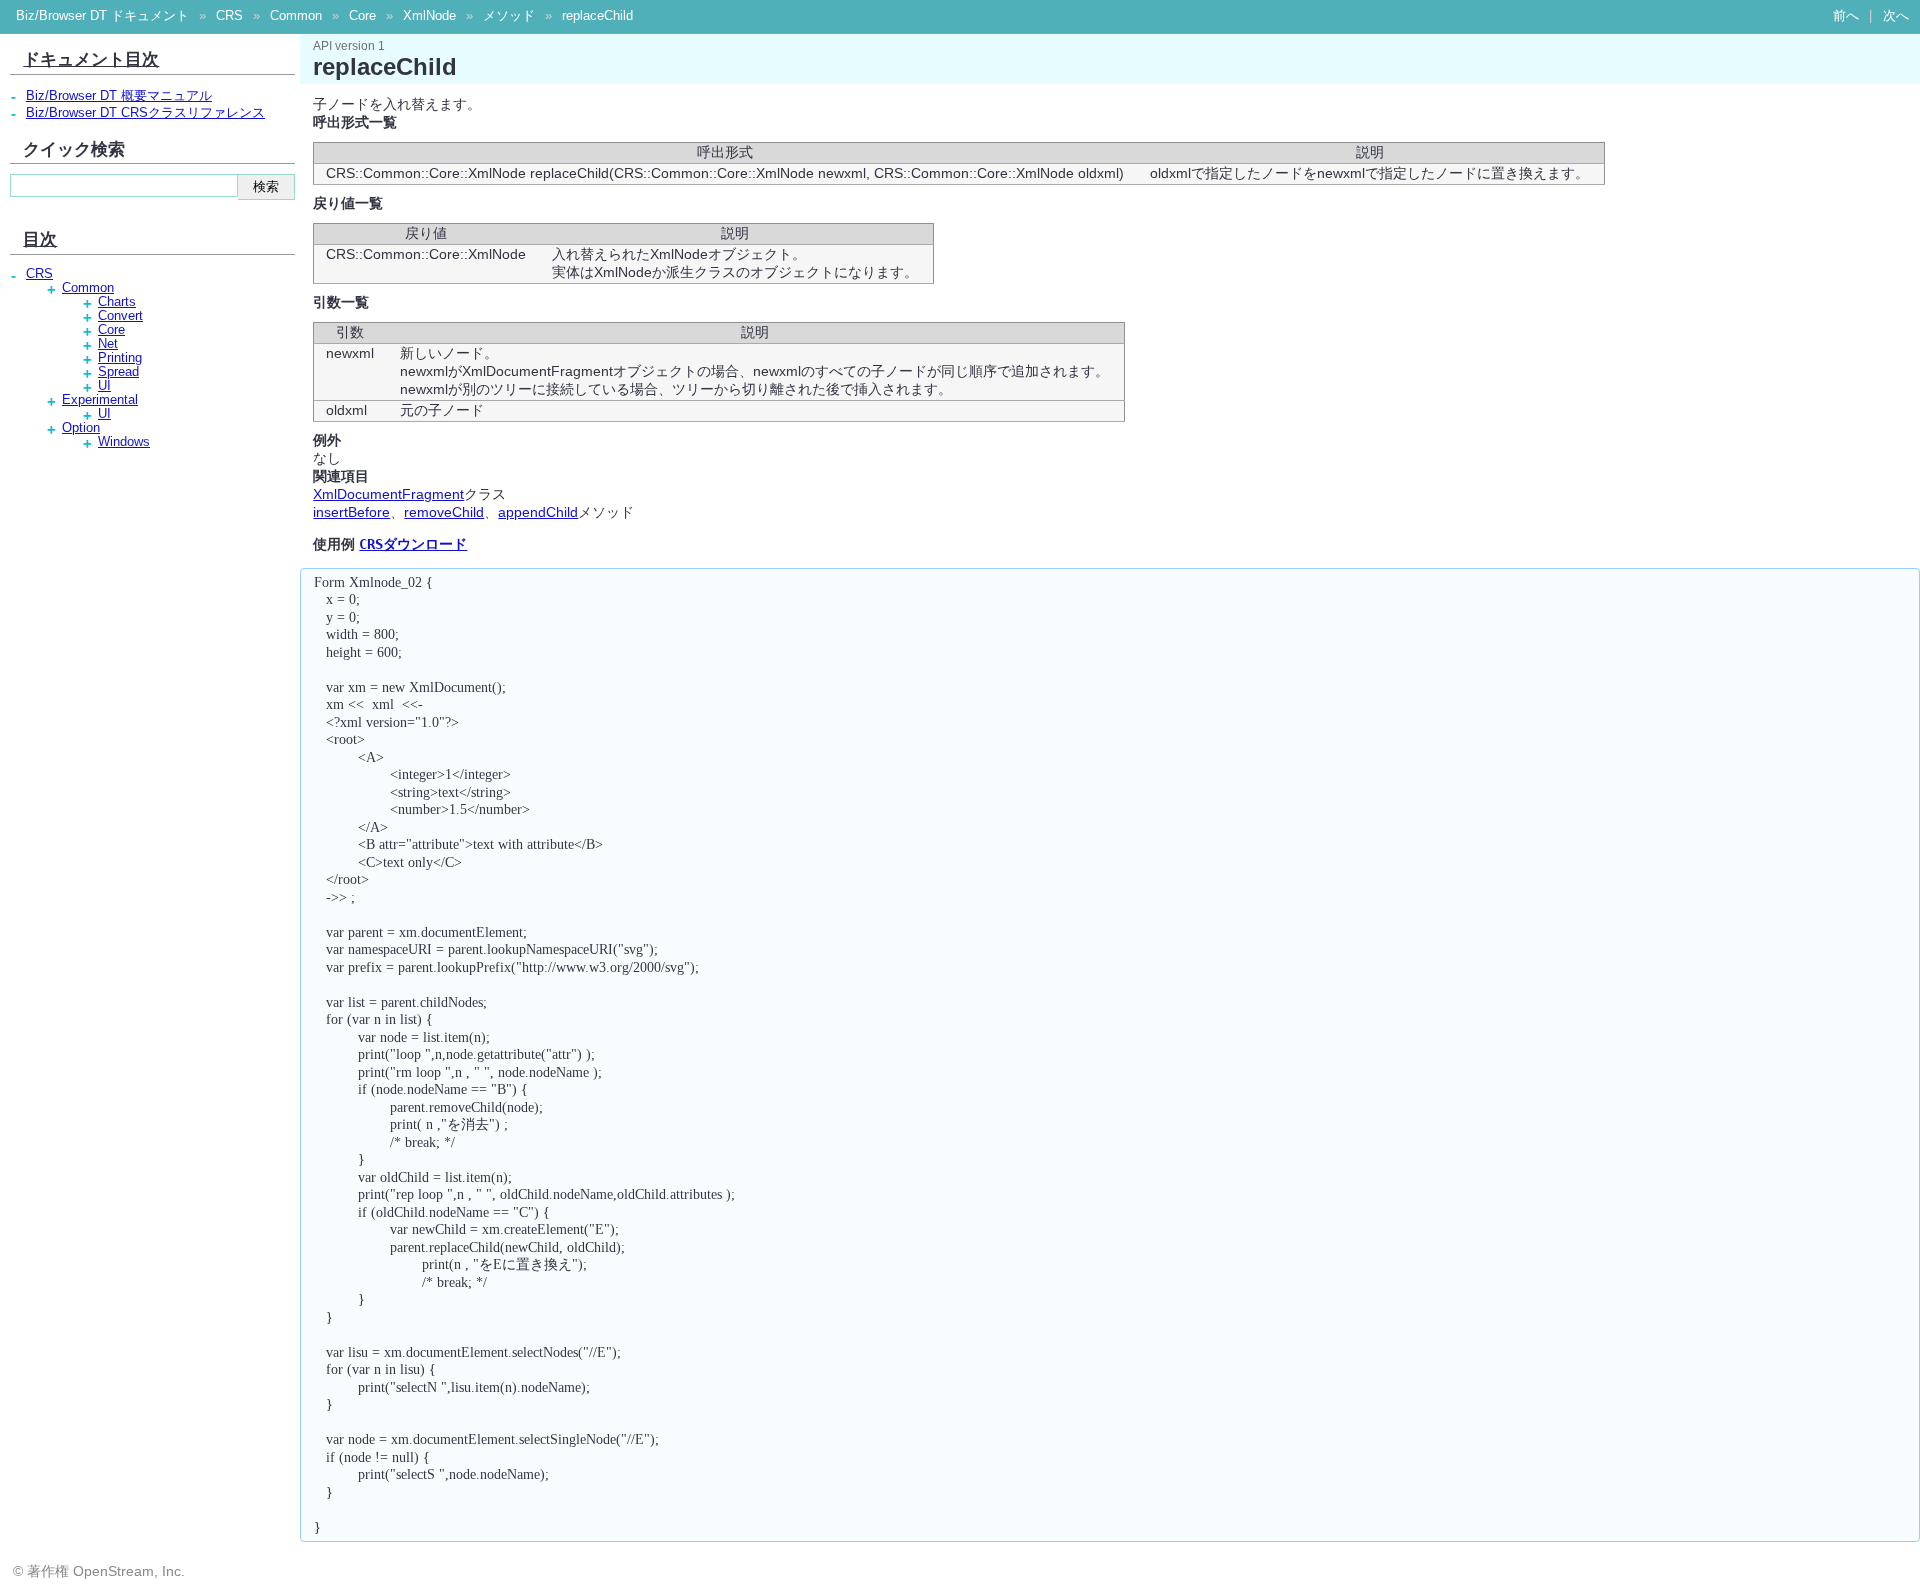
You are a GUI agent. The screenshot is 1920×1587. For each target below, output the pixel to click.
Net (108, 344)
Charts (117, 302)
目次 (40, 239)
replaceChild (597, 16)
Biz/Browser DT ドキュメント (102, 16)
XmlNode (429, 16)
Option (81, 428)
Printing (120, 358)
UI (104, 386)
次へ (1896, 16)
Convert (120, 316)
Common (296, 16)
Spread (118, 372)
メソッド (509, 16)
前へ (1846, 16)
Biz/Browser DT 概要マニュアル (119, 96)
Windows (124, 442)
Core (362, 16)
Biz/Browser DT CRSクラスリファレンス (145, 113)
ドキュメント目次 (91, 59)
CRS (229, 16)
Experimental (100, 400)
